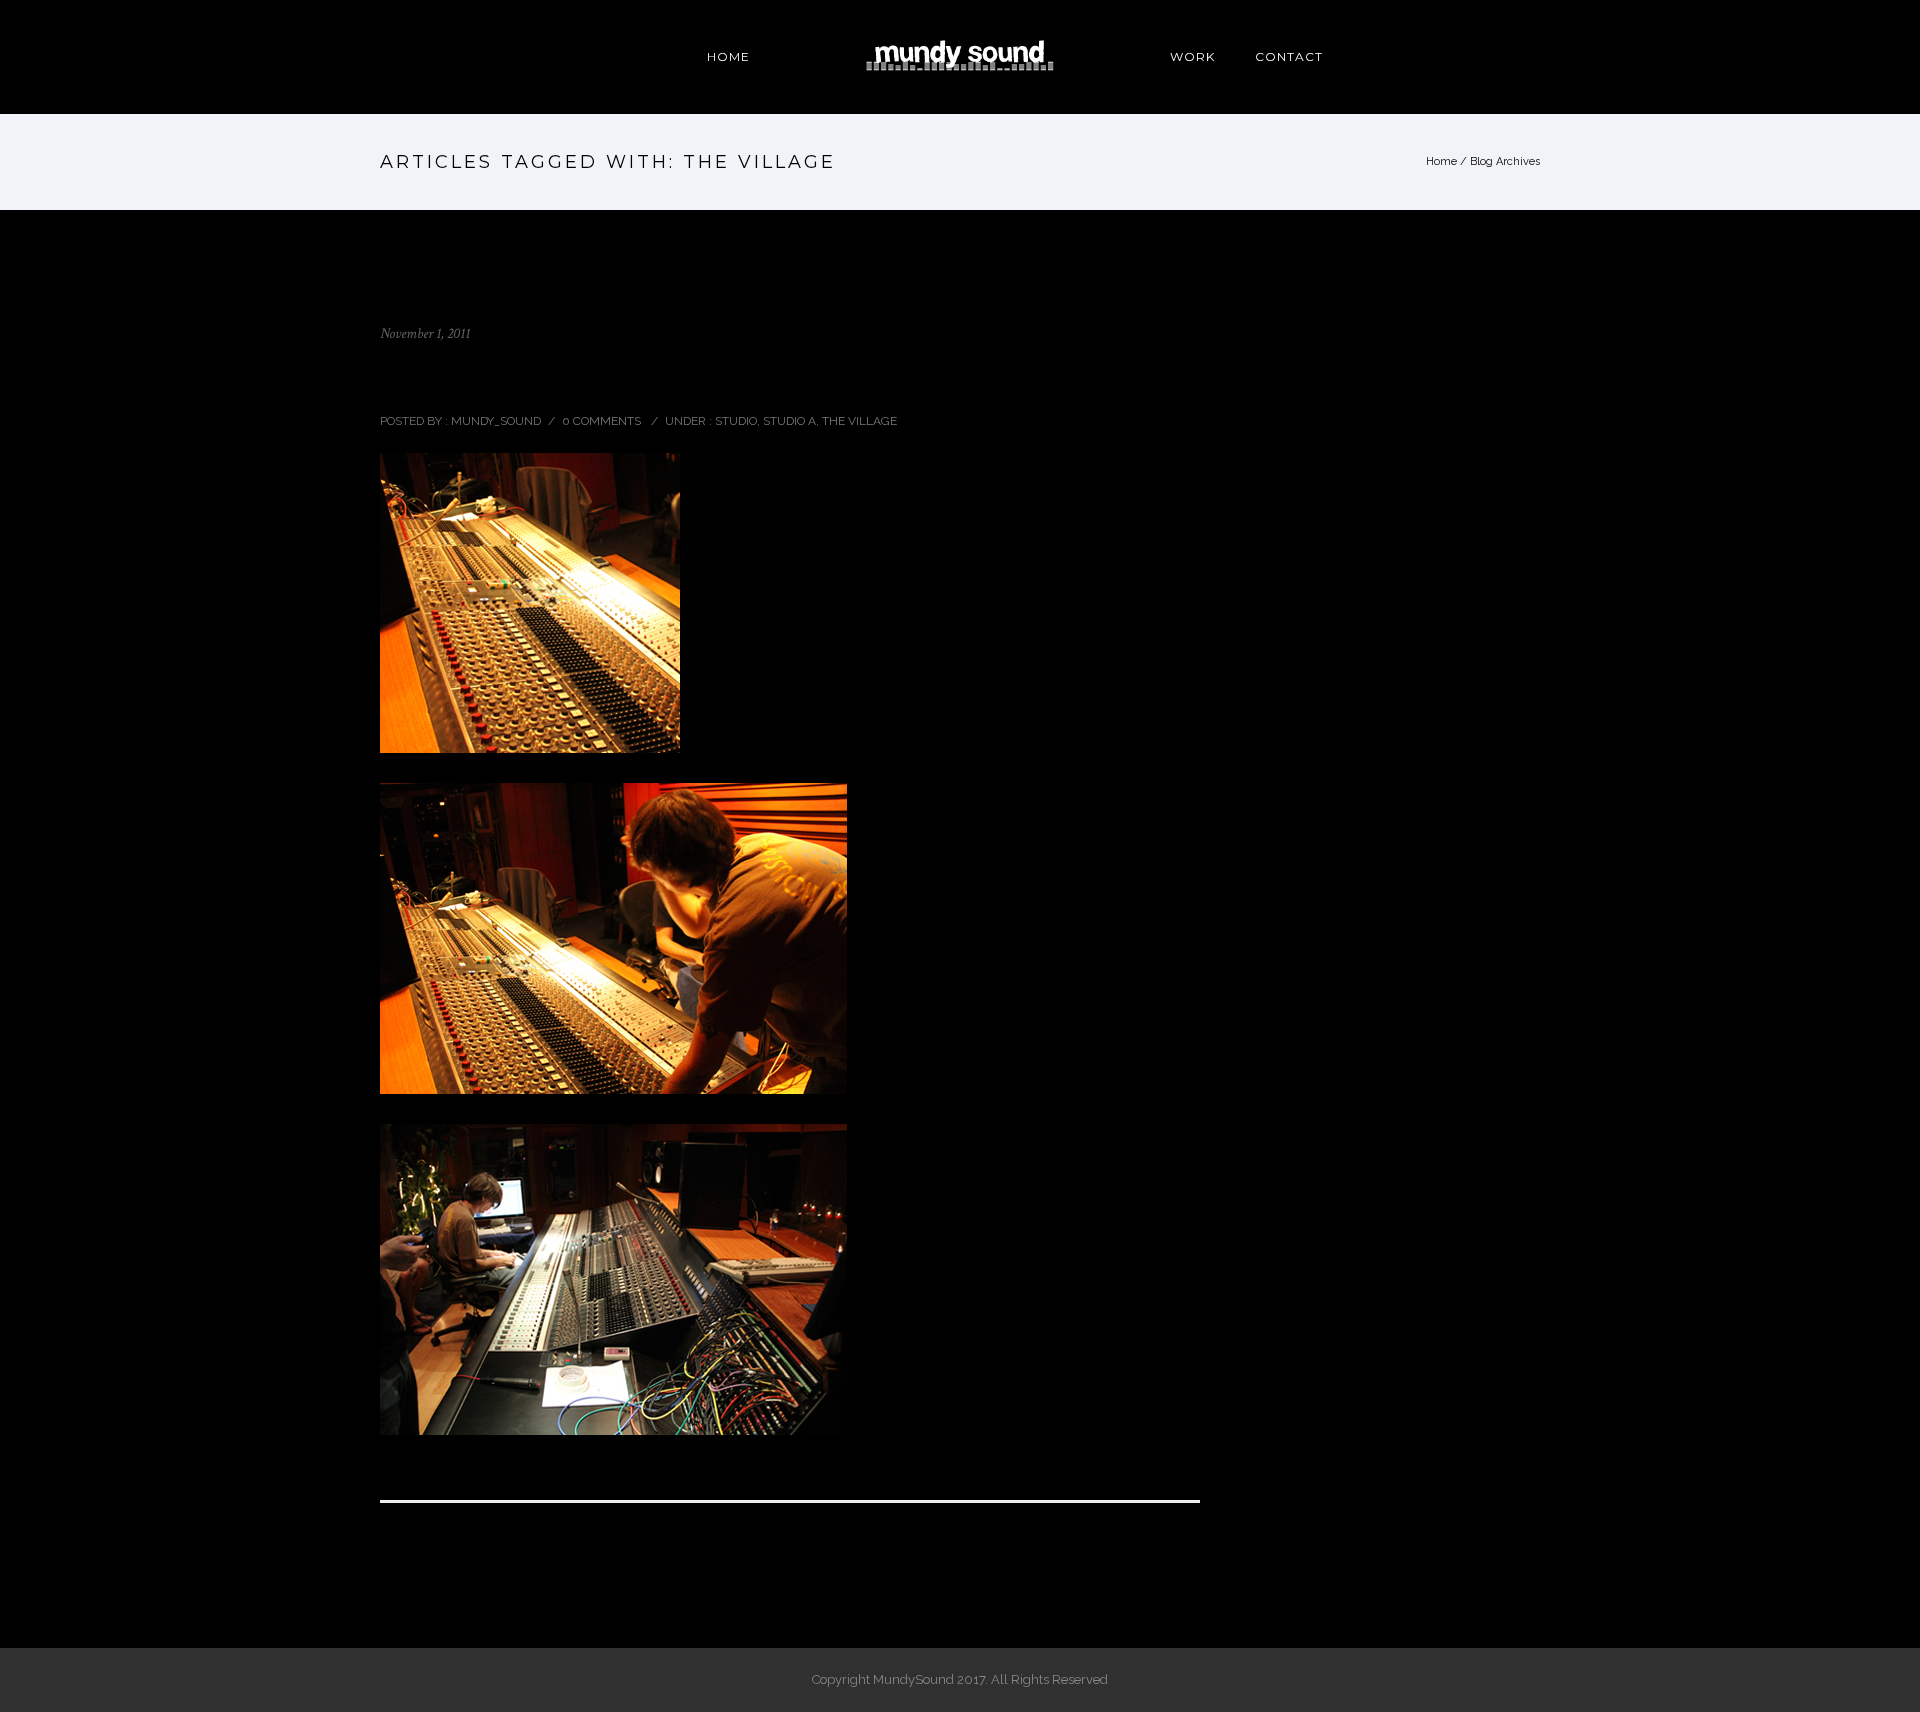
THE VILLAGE (859, 421)
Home (1441, 161)
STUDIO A (789, 421)
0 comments (601, 421)
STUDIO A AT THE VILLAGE (515, 377)
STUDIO (734, 421)
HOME (728, 56)
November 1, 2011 (425, 333)
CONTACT (1289, 56)
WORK (1192, 56)
